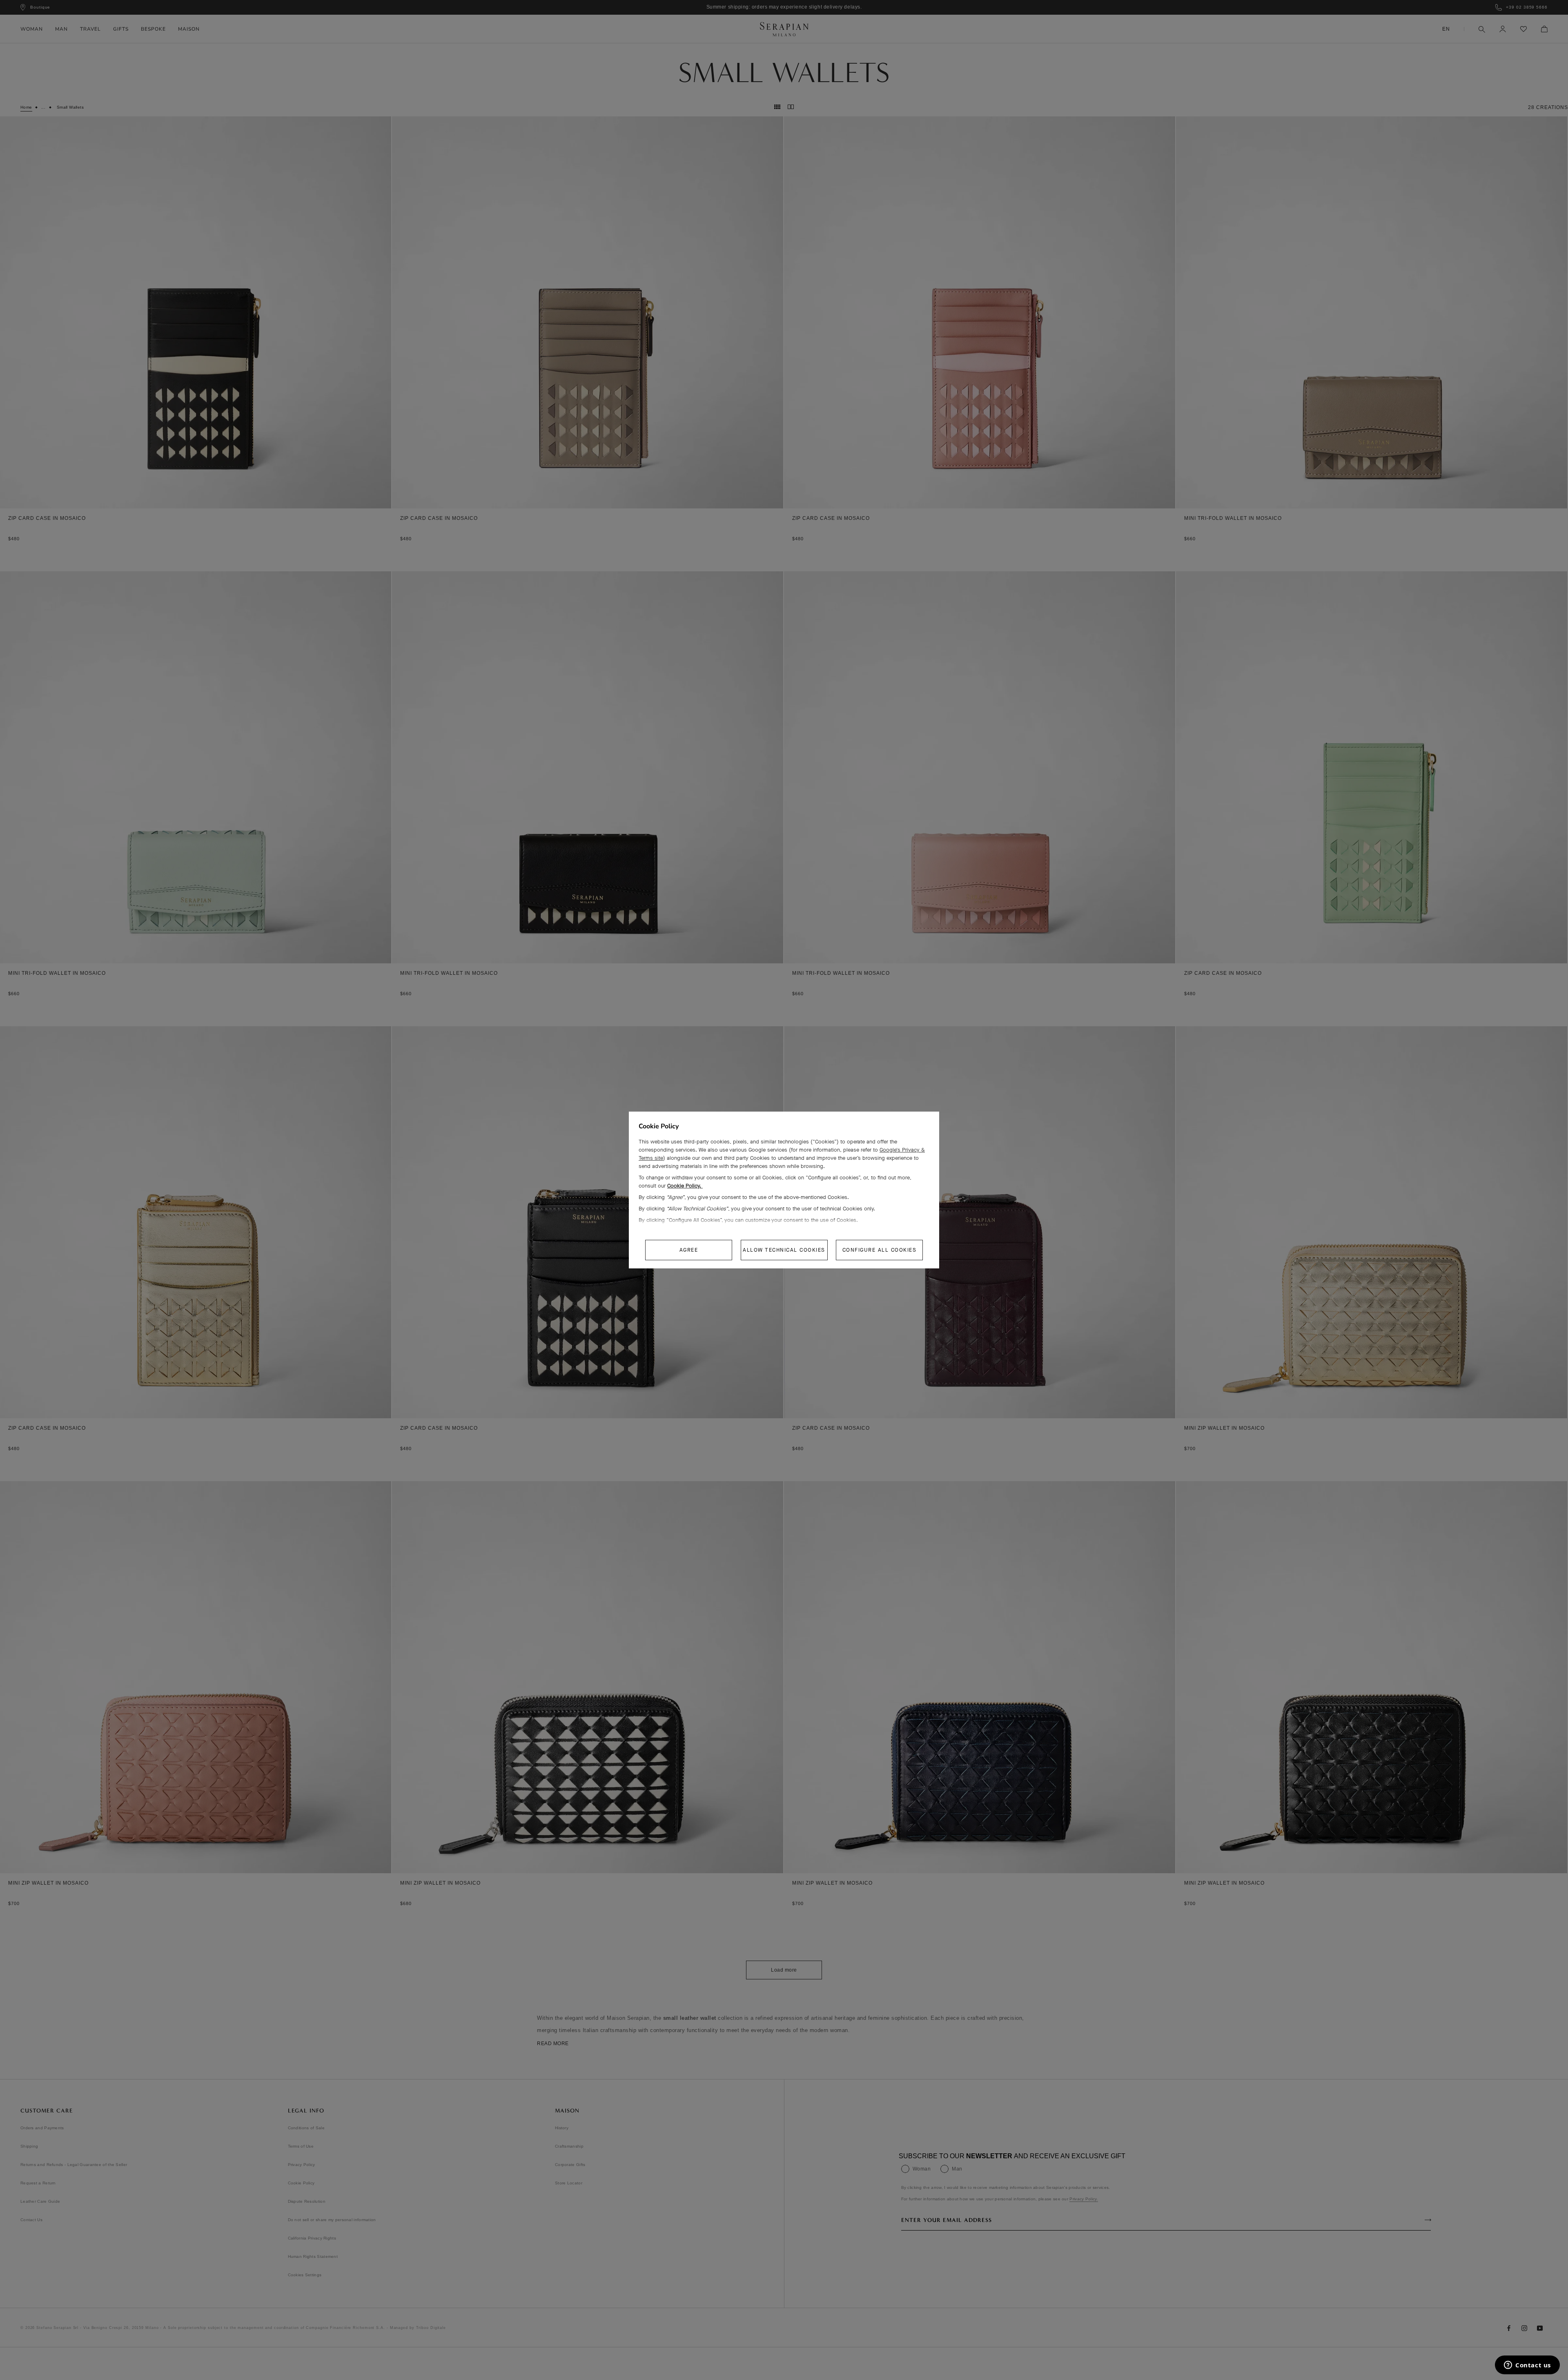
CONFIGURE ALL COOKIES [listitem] (880, 1250)
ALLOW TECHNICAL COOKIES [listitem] (784, 1250)
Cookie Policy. (685, 1186)
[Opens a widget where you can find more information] (1527, 2366)
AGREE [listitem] (689, 1250)
